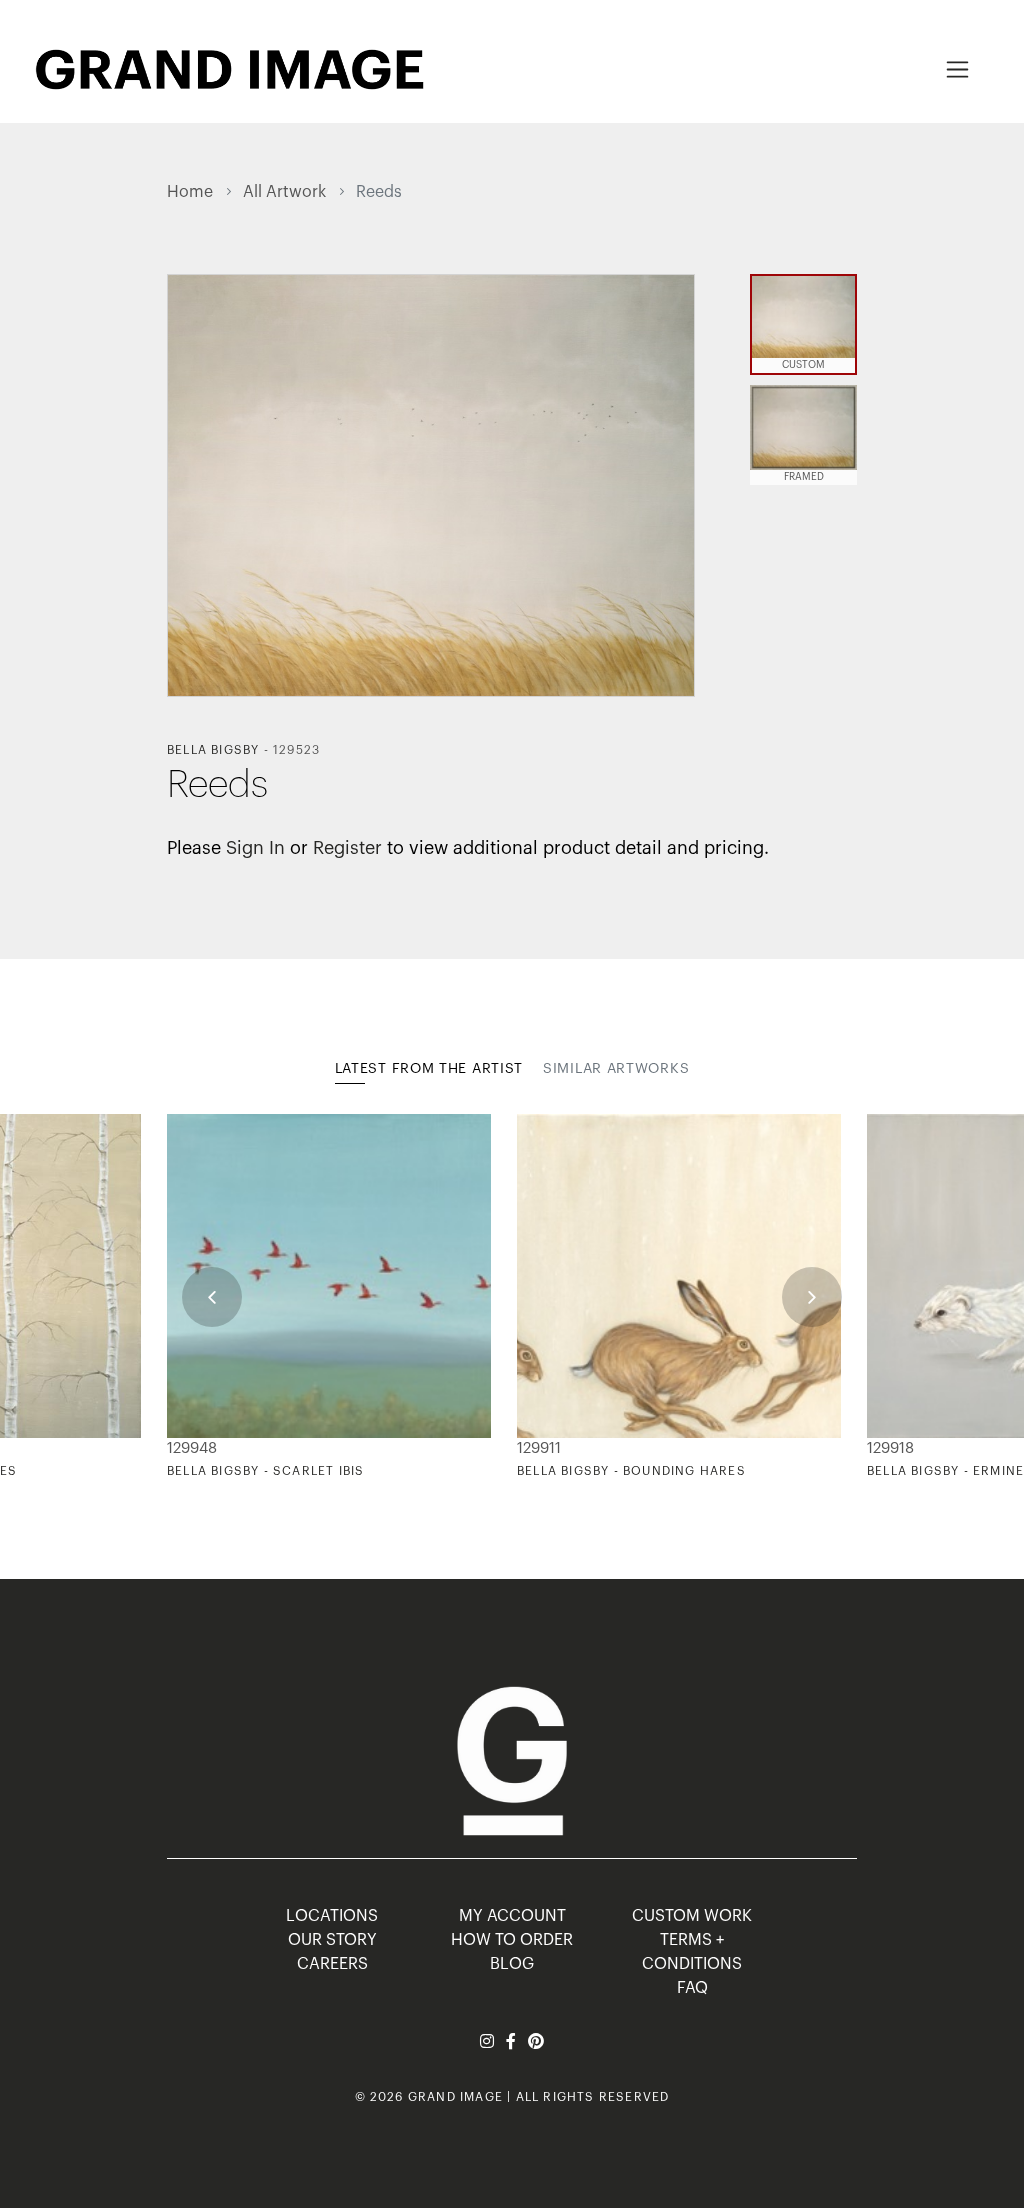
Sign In (255, 848)
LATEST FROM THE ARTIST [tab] (429, 1069)
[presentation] (212, 1297)
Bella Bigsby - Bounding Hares (631, 1471)
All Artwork (284, 192)
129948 (192, 1448)
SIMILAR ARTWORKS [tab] (616, 1069)
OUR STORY (332, 1940)
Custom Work (692, 1916)
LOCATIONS (332, 1916)
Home (190, 192)
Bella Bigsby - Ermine (945, 1471)
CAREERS (332, 1964)
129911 (539, 1448)
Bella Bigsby (213, 750)
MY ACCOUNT (512, 1916)
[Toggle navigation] (957, 69)
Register (347, 848)
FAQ (692, 1988)
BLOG (512, 1964)
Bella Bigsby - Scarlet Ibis (265, 1471)
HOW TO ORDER (512, 1940)
